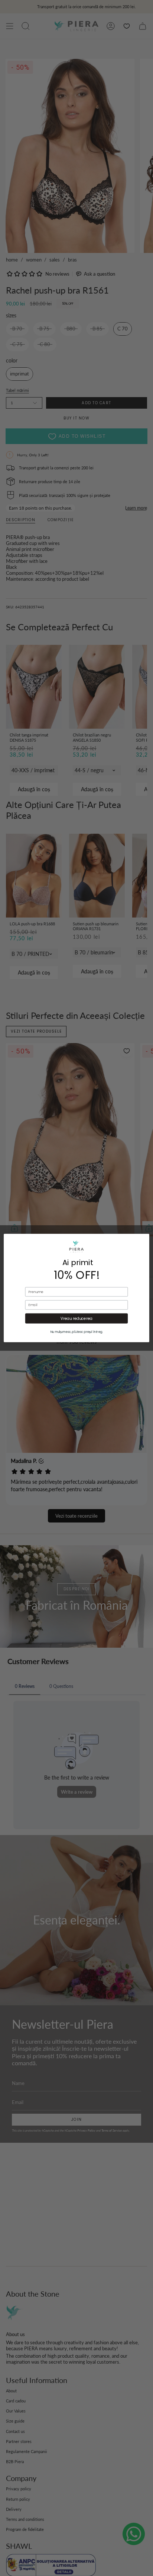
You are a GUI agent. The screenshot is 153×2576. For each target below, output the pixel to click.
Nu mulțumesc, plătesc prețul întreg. (77, 1332)
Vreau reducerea (77, 1318)
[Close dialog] (137, 1246)
